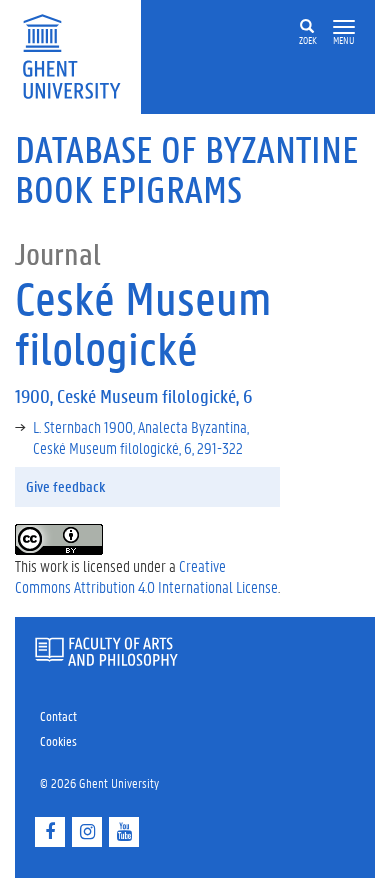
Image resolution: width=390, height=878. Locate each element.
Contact (58, 715)
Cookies (58, 740)
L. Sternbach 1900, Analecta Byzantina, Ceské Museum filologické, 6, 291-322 (141, 437)
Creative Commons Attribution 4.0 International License (146, 576)
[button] (344, 27)
